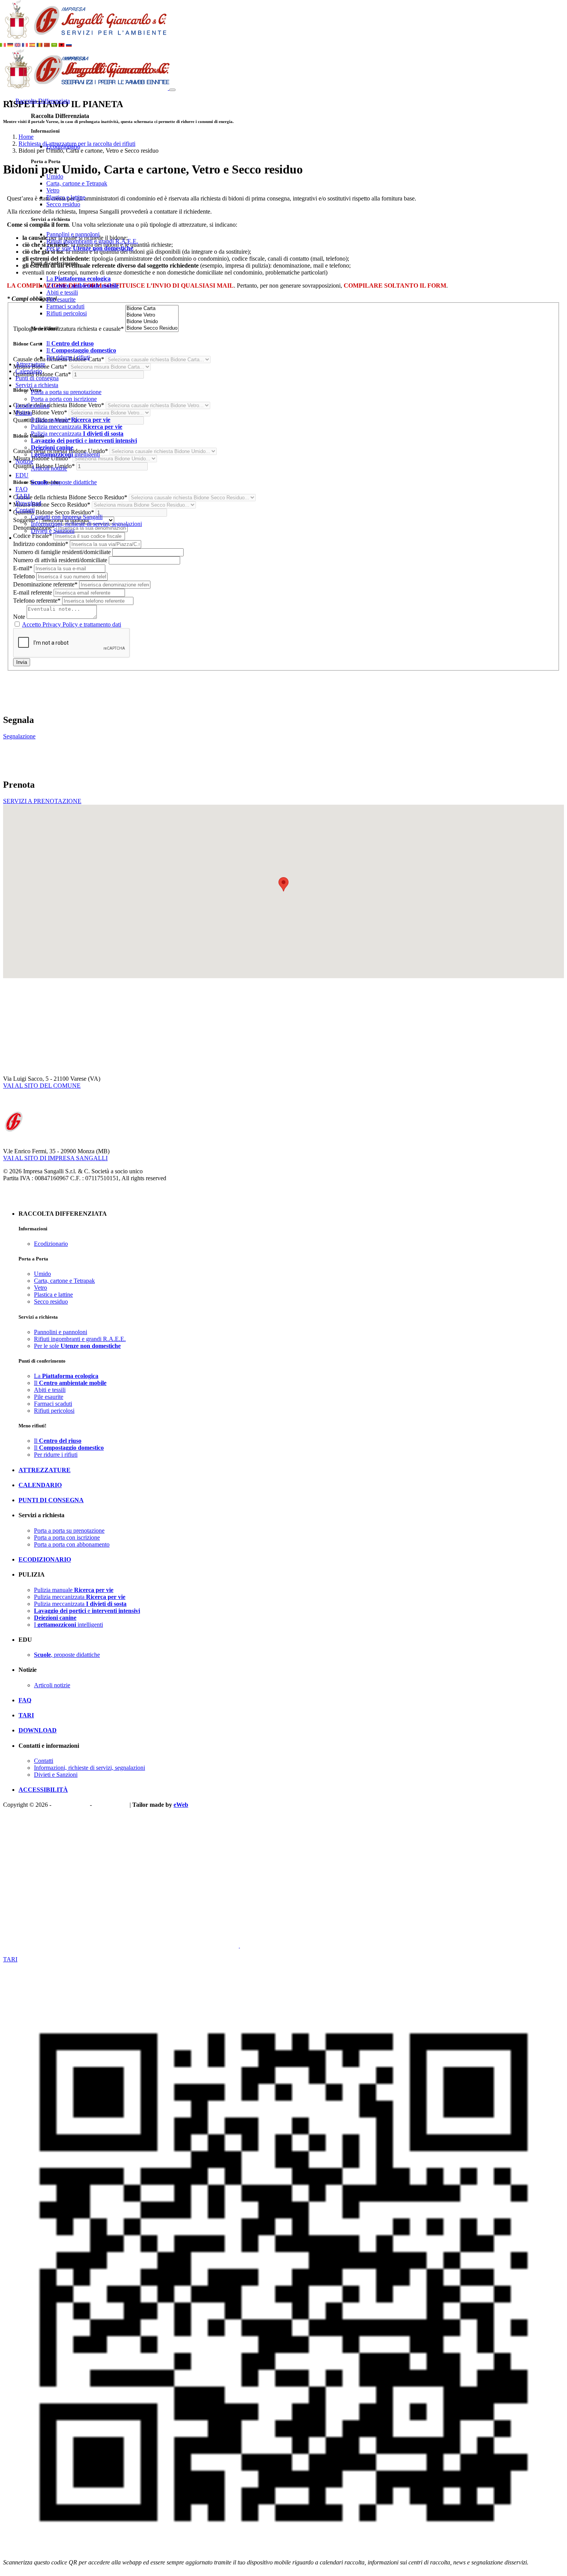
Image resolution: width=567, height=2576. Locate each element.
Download (28, 503)
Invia (22, 662)
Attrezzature (30, 364)
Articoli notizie (49, 468)
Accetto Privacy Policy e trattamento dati (72, 624)
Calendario (29, 371)
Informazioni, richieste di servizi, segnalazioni (86, 524)
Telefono (24, 576)
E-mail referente (33, 592)
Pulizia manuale (71, 420)
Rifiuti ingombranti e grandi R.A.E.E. (92, 241)
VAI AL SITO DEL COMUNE (42, 1086)
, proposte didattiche (64, 482)
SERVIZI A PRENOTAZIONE (42, 801)
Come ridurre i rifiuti (28, 1952)
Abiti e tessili (62, 292)
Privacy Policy (71, 1805)
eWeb (181, 1805)
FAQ (22, 489)
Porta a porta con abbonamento (72, 1544)
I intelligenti (65, 454)
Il (83, 286)
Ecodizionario (63, 146)
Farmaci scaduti (65, 306)
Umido (55, 176)
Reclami (35, 1945)
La (78, 279)
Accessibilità (43, 1790)
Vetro (53, 190)
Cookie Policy (111, 1805)
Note (19, 617)
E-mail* (23, 568)
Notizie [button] (24, 461)
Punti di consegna (37, 378)
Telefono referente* (37, 601)
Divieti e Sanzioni (53, 531)
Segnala (13, 1945)
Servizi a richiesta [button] (37, 385)
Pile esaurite (61, 299)
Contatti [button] (25, 510)
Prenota (56, 1945)
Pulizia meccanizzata (77, 427)
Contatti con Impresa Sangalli (67, 517)
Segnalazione (19, 736)
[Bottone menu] (172, 90)
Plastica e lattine (66, 197)
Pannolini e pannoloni (73, 234)
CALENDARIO (40, 1485)
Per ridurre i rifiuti (68, 357)
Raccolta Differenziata (43, 101)
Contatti (44, 1761)
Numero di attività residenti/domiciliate (60, 560)
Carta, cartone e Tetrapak (77, 183)
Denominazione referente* (45, 584)
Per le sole (90, 248)
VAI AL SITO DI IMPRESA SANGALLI (55, 1158)
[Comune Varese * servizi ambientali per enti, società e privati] (84, 38)
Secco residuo (63, 204)
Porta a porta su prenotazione (66, 392)
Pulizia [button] (24, 413)
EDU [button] (22, 475)
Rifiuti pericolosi (67, 313)
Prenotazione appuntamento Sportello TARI (57, 1966)
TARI (23, 496)
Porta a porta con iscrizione (64, 399)
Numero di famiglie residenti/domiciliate (62, 552)
